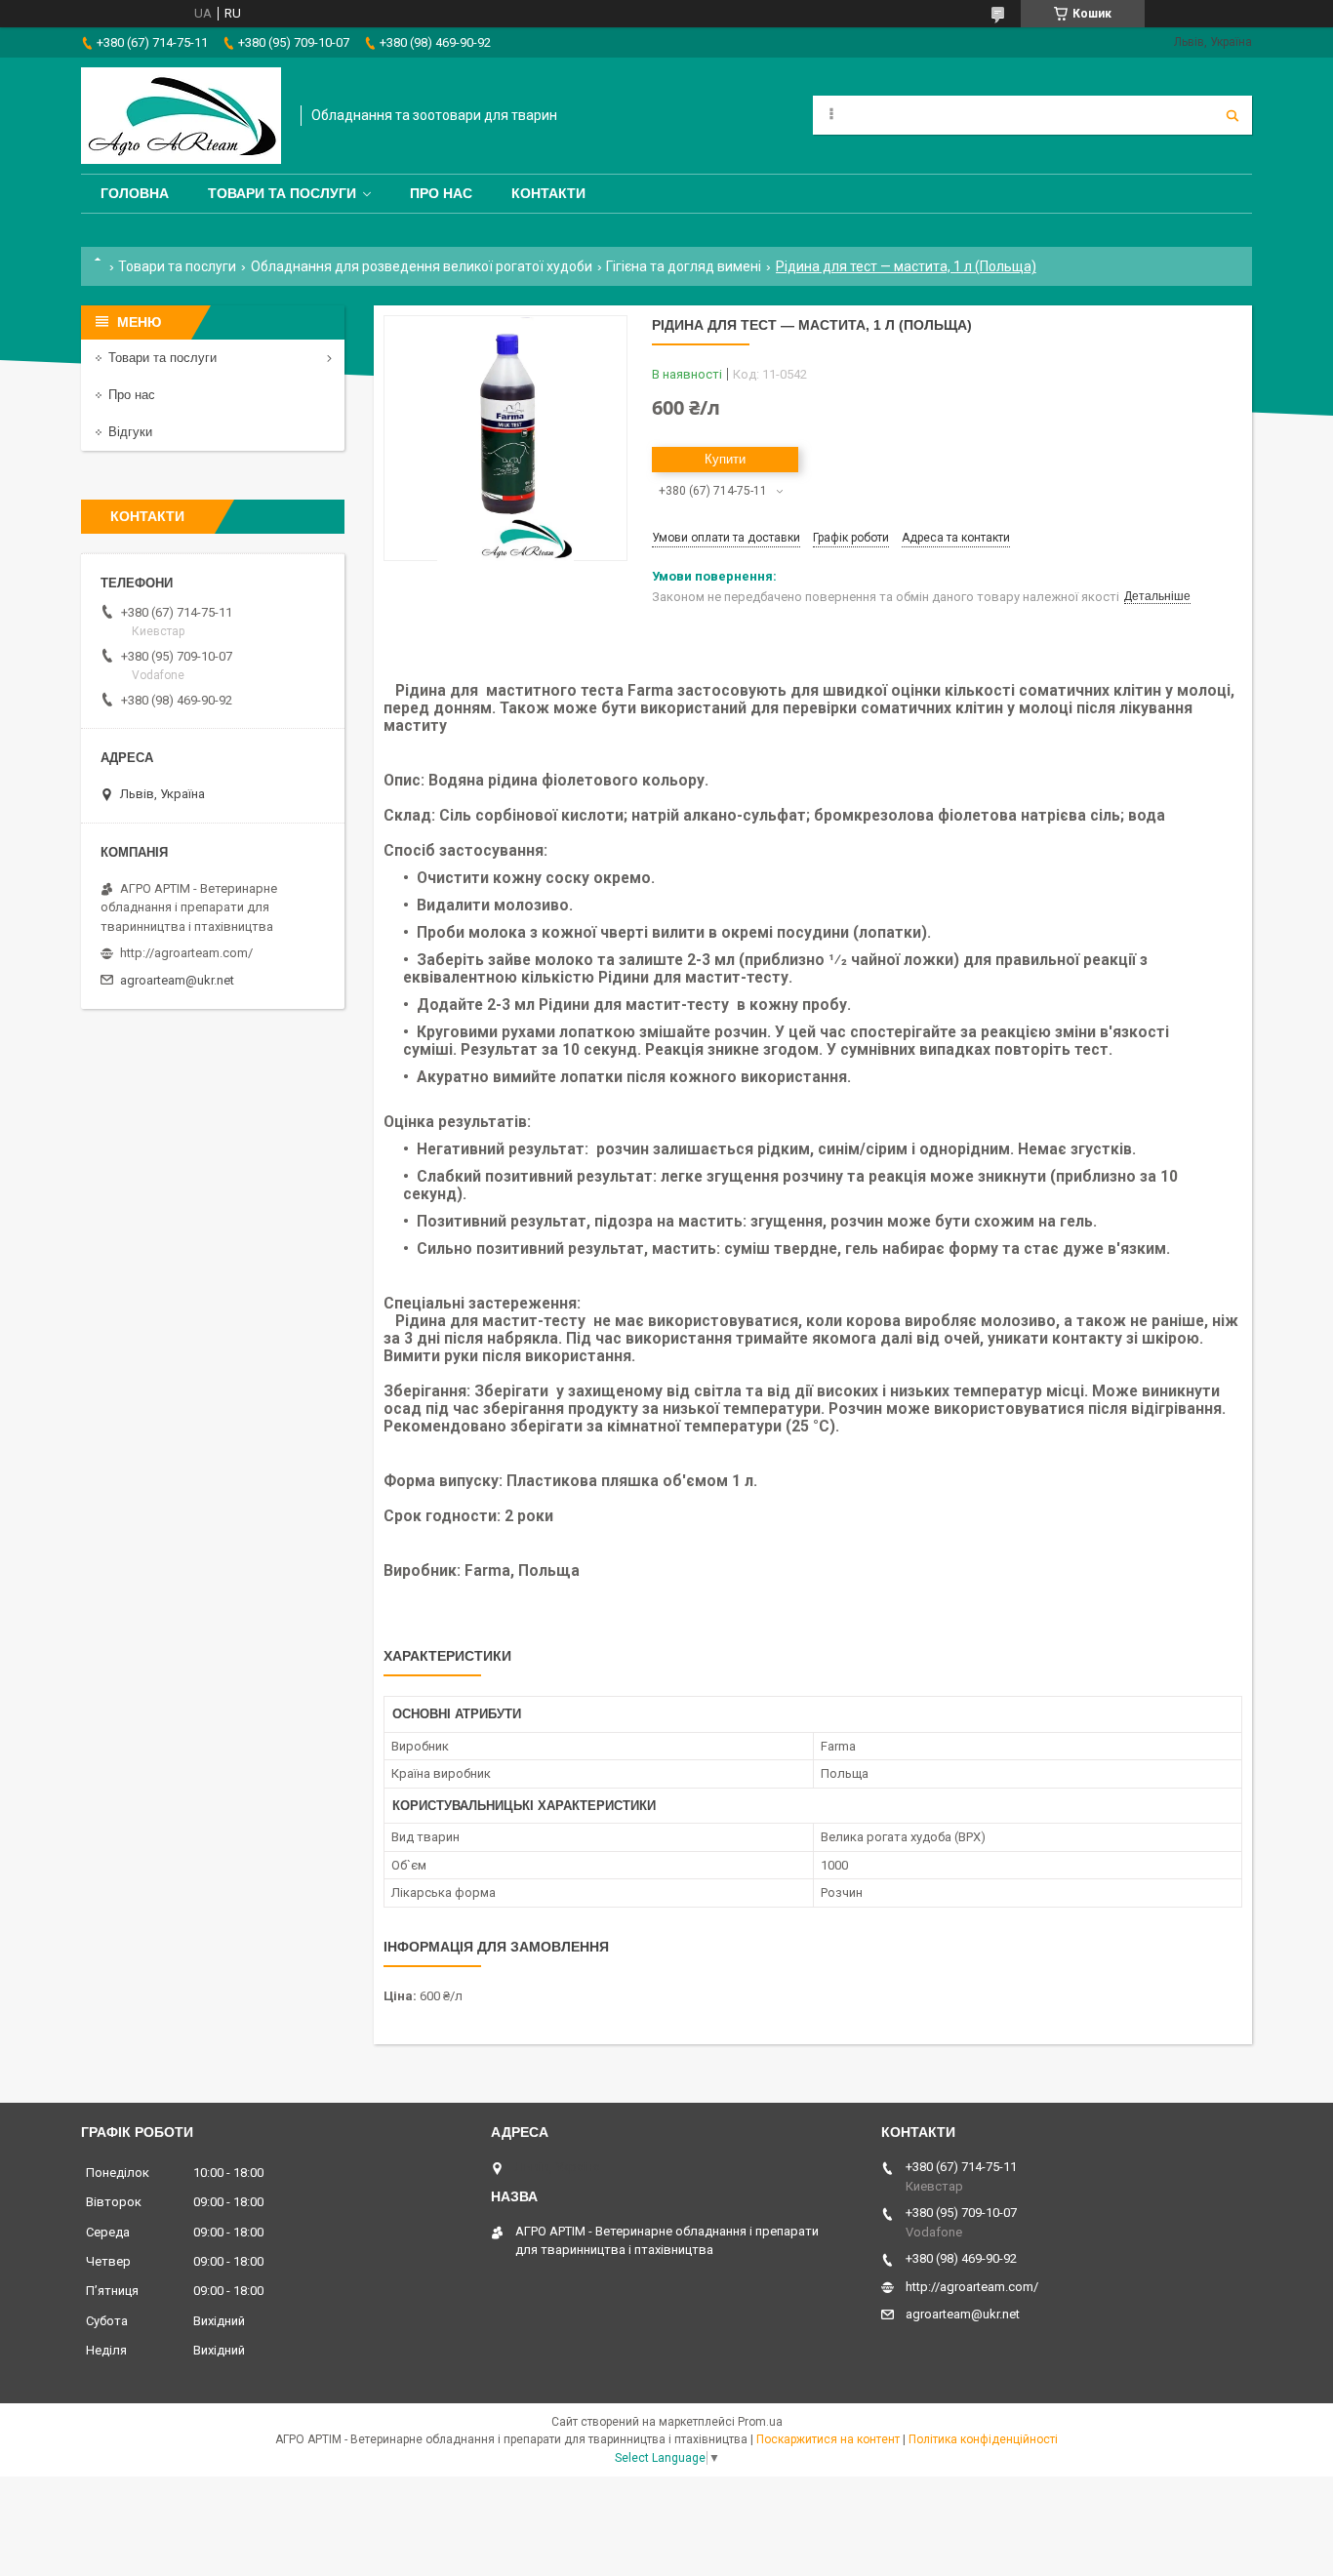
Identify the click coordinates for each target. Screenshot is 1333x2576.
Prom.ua (760, 2422)
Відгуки (130, 432)
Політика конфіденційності (983, 2439)
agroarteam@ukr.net (177, 980)
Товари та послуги (282, 193)
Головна (135, 193)
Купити (725, 459)
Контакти (548, 193)
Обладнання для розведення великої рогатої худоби (422, 266)
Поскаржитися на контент (828, 2439)
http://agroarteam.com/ (186, 953)
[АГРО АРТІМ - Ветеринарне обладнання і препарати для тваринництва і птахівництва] (181, 116)
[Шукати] (1232, 115)
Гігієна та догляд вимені (684, 266)
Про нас (441, 193)
